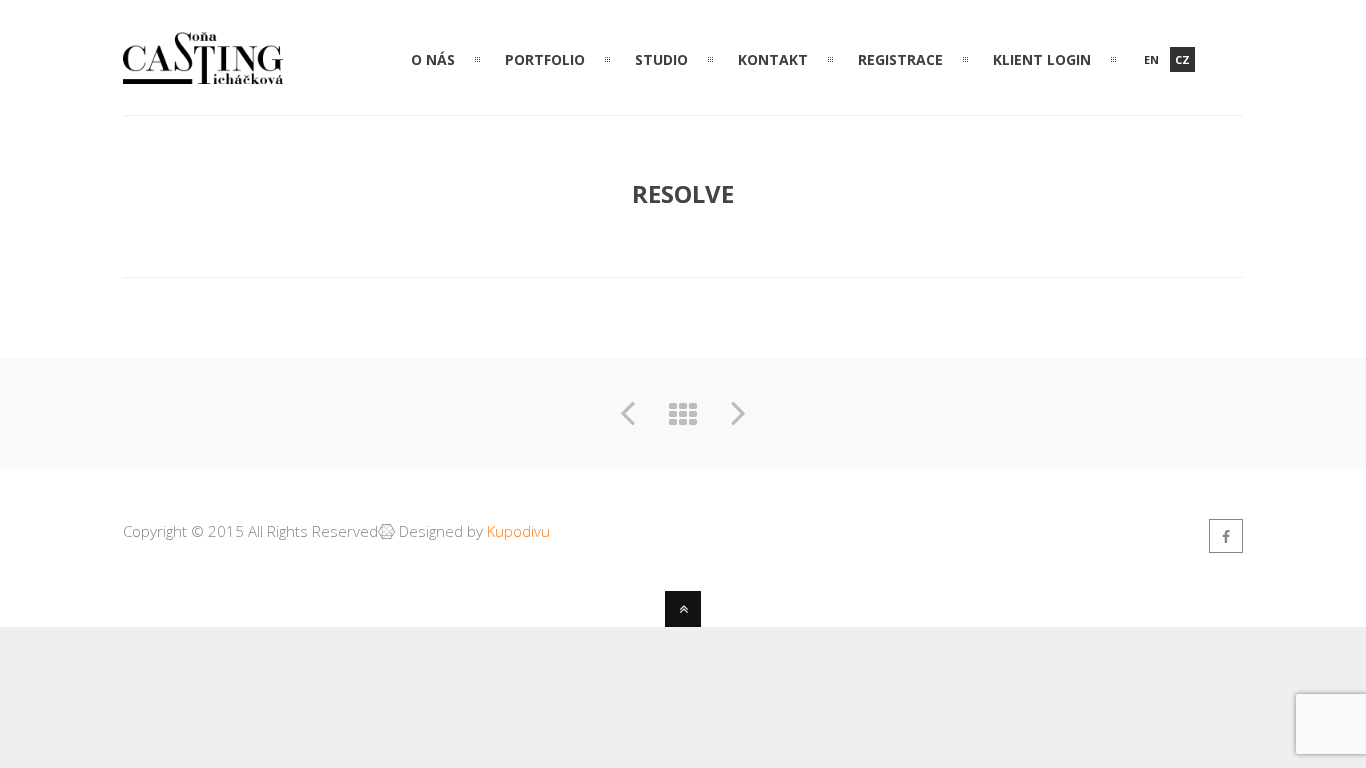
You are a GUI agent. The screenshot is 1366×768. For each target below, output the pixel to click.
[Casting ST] (203, 71)
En (1151, 59)
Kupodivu (518, 531)
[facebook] (1226, 536)
